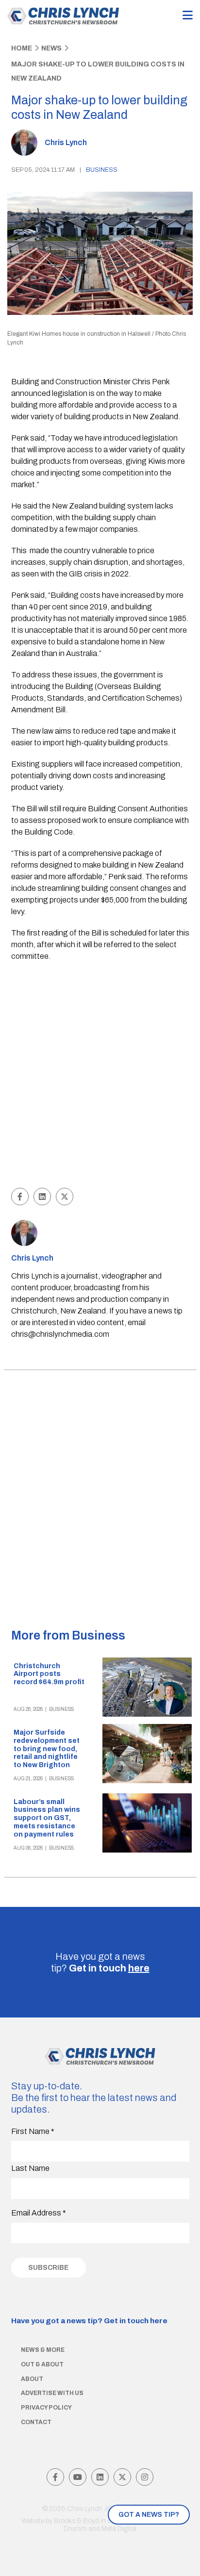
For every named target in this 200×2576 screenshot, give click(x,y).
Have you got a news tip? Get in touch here (89, 2321)
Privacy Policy (46, 2408)
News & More (43, 2350)
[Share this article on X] (65, 1197)
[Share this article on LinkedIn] (42, 1197)
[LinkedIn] (100, 2477)
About (32, 2379)
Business (102, 170)
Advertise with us (52, 2393)
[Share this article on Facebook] (20, 1197)
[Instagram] (145, 2477)
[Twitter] (122, 2477)
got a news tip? (149, 2515)
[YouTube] (78, 2477)
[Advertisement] (100, 1076)
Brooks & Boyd (76, 2521)
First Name (33, 2131)
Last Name (30, 2168)
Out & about (42, 2364)
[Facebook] (55, 2477)
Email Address (39, 2213)
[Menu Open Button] (188, 16)
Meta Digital (119, 2529)
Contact (36, 2422)
